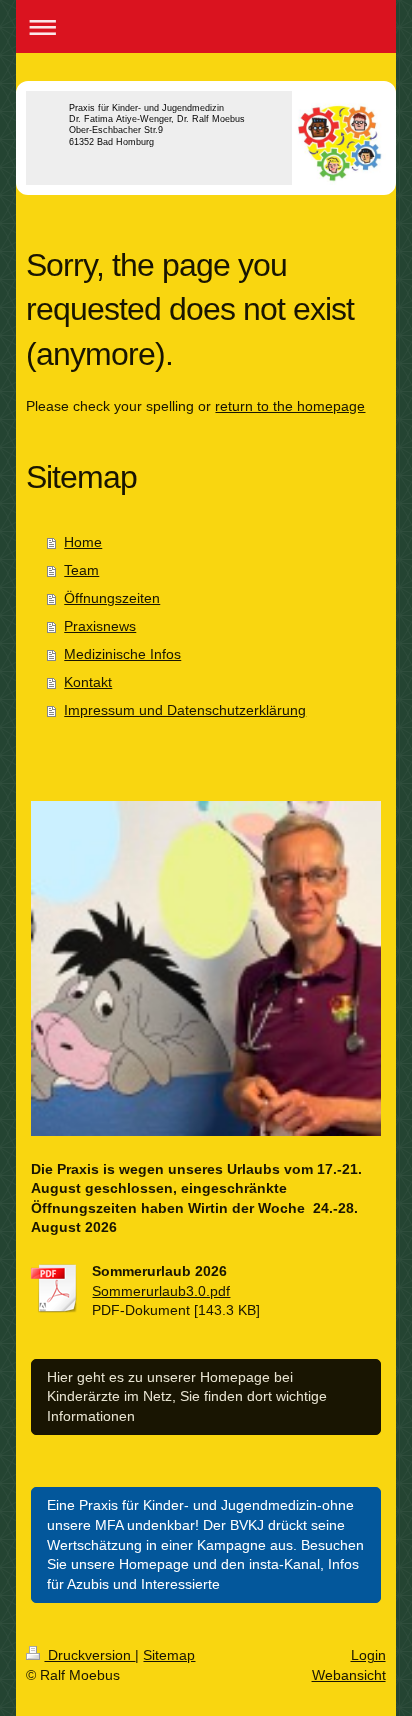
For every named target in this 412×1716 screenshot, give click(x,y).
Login (368, 1655)
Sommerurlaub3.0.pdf (161, 1291)
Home (83, 542)
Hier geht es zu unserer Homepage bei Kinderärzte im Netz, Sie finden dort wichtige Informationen (187, 1396)
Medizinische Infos (122, 654)
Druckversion (89, 1655)
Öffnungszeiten (112, 598)
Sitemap (169, 1655)
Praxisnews (100, 626)
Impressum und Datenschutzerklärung (185, 710)
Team (81, 570)
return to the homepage (290, 406)
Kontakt (88, 682)
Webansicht (349, 1675)
